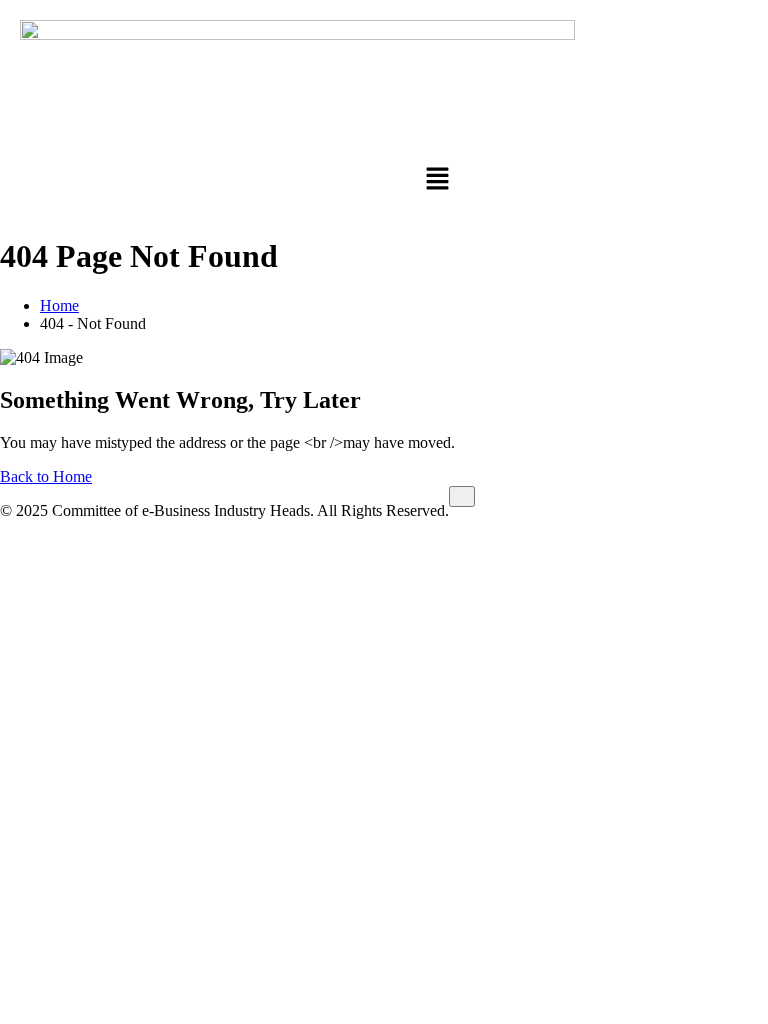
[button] (438, 181)
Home (59, 305)
